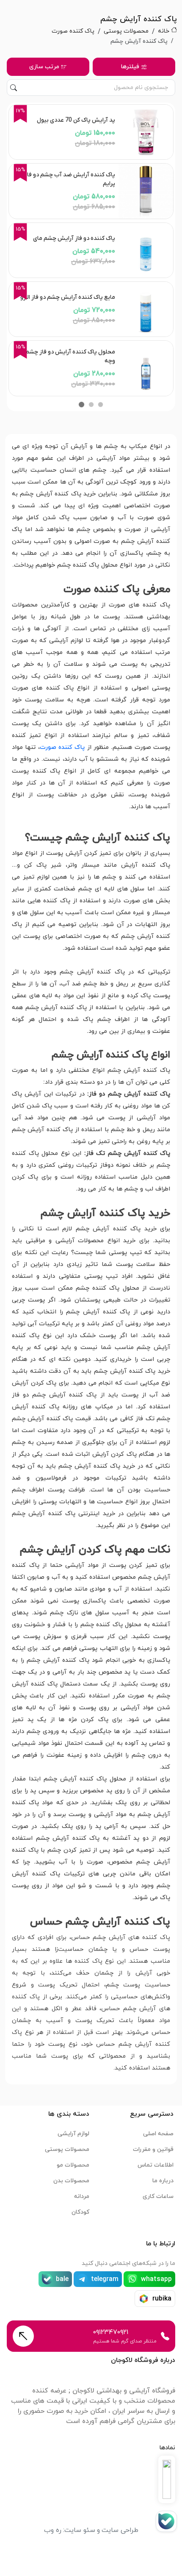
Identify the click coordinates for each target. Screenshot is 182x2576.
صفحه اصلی (158, 2134)
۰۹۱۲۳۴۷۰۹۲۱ (111, 2332)
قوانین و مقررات (153, 2149)
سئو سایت (80, 2530)
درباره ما (163, 2181)
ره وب (53, 2530)
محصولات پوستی (126, 31)
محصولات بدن (71, 2181)
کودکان (80, 2212)
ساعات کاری (158, 2196)
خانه (164, 31)
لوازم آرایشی (73, 2134)
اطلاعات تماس (156, 2165)
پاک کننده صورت (73, 31)
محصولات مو (73, 2165)
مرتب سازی (44, 67)
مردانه (82, 2196)
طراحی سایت (120, 2530)
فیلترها (130, 67)
